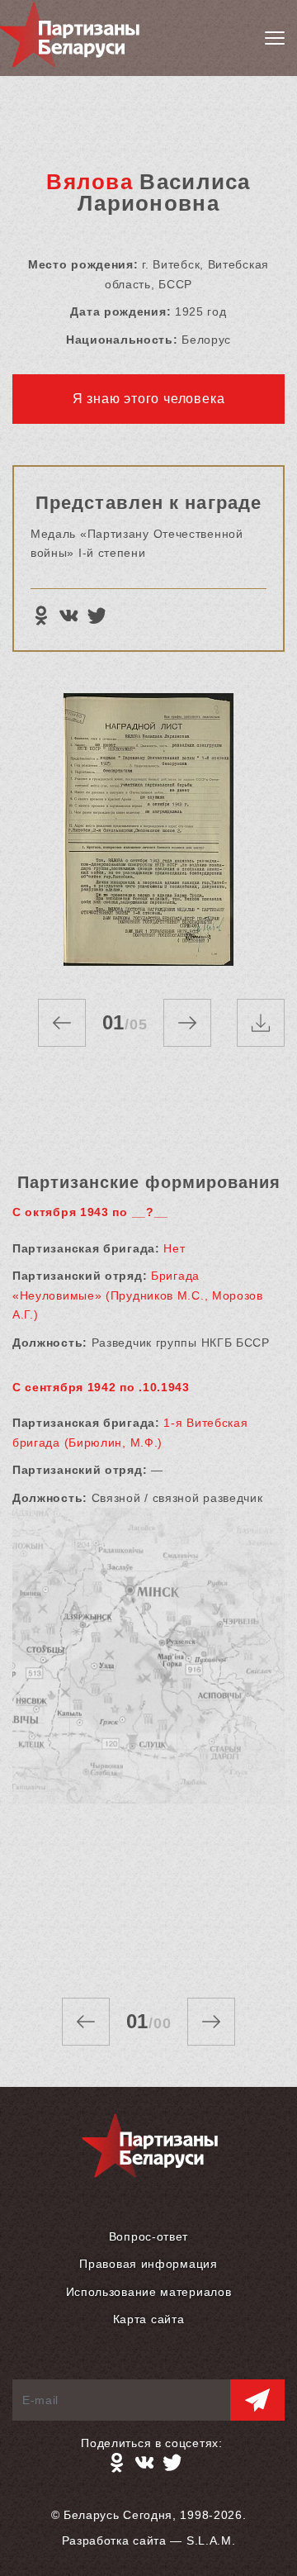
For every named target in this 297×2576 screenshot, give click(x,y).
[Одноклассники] (40, 615)
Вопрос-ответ (148, 2236)
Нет (174, 1248)
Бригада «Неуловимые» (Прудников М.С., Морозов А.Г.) (138, 1295)
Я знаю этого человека (149, 399)
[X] (97, 615)
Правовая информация (148, 2264)
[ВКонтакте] (68, 615)
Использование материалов (149, 2292)
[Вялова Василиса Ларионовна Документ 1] (148, 829)
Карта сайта (149, 2319)
